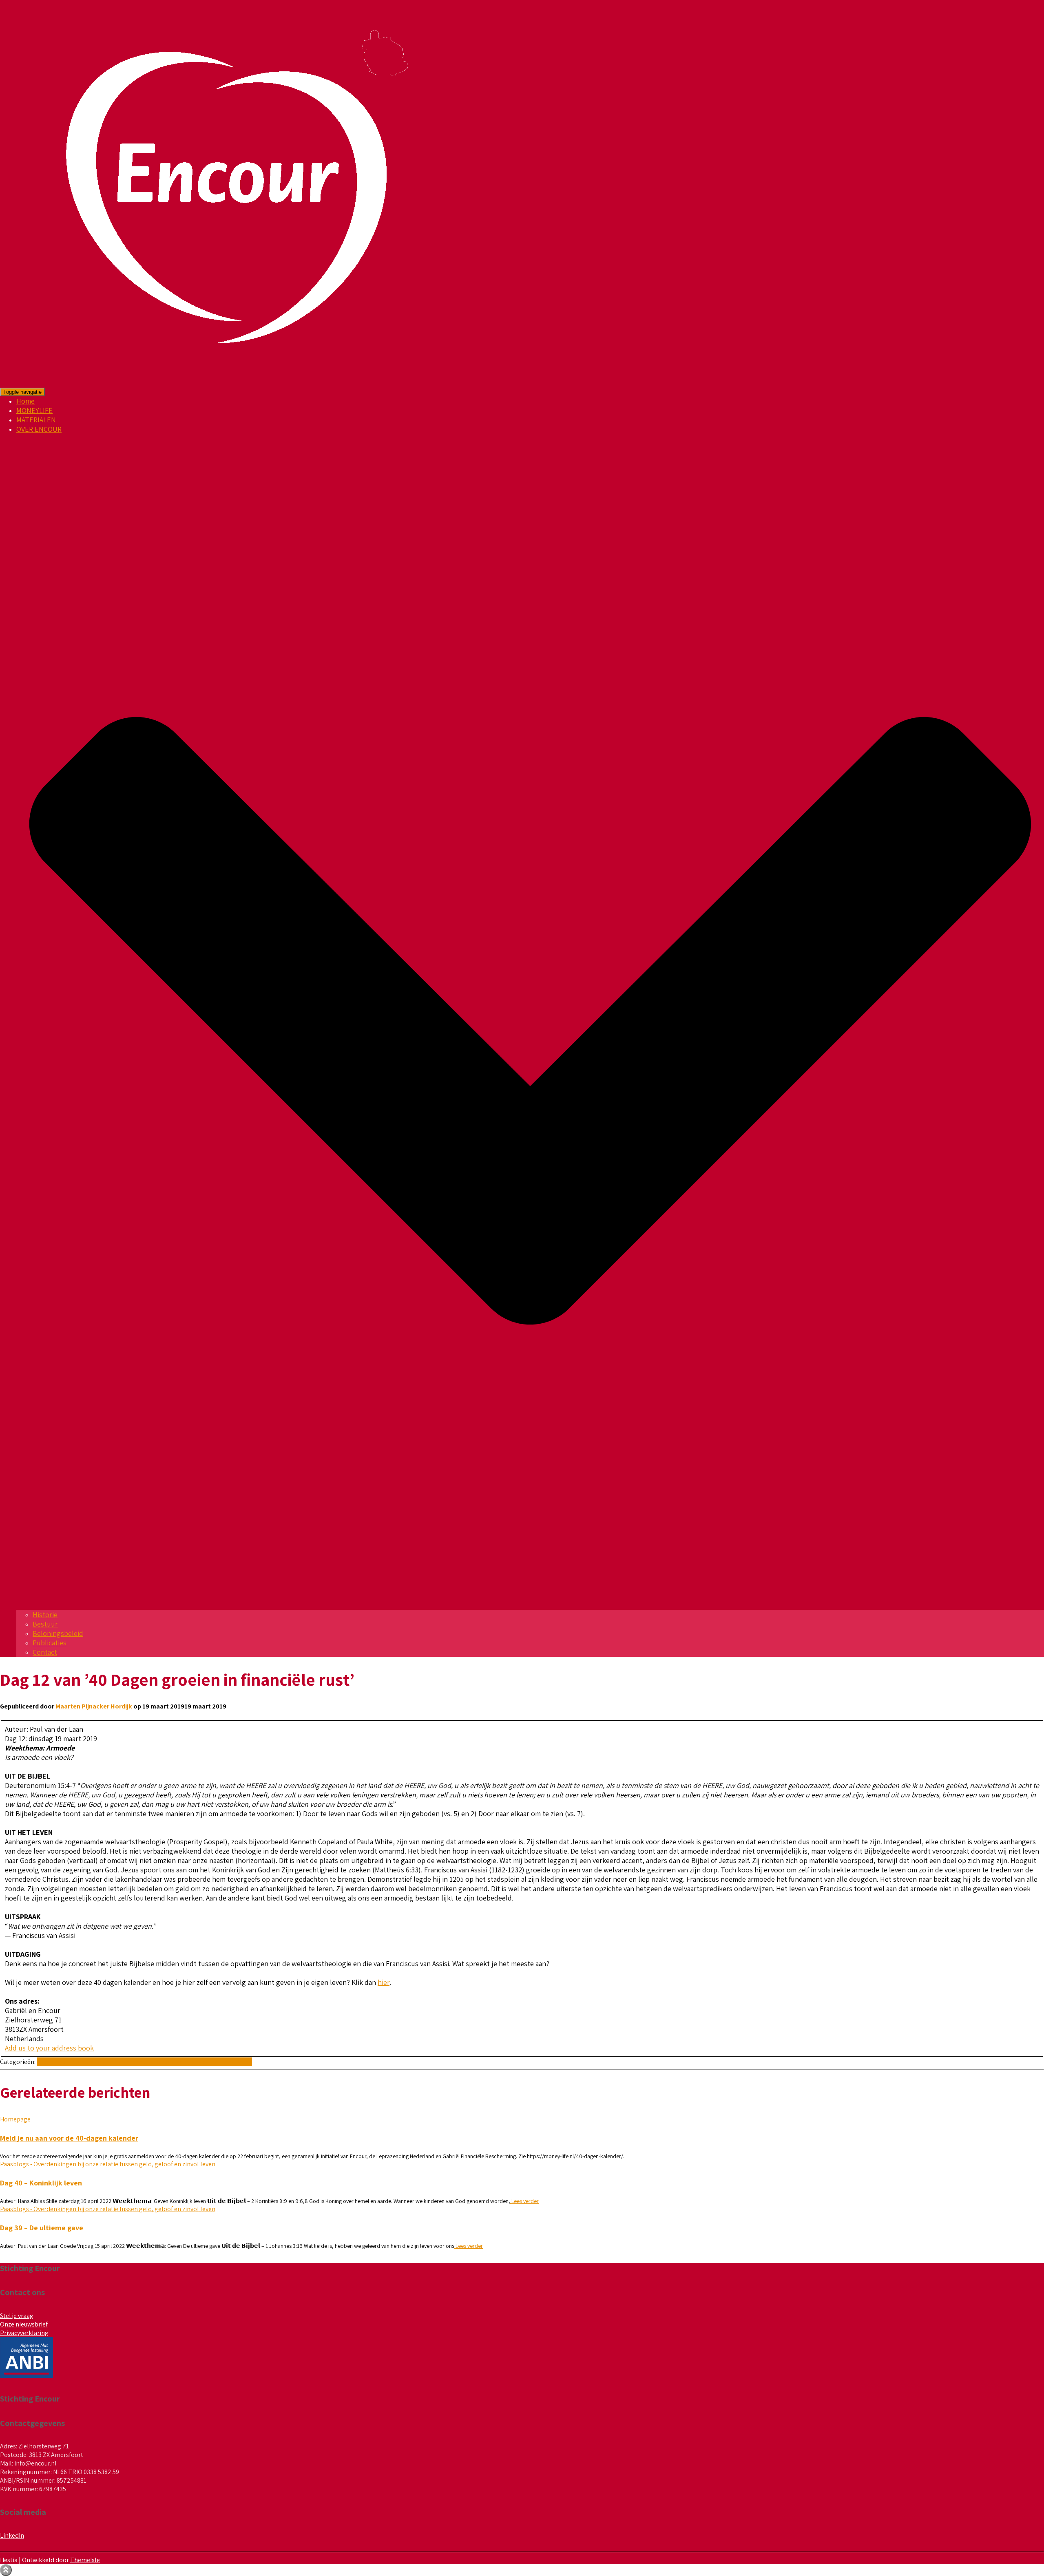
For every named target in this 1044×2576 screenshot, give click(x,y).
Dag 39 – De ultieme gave (42, 2228)
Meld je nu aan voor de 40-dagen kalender (69, 2138)
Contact (45, 1652)
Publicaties (50, 1643)
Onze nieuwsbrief (24, 2324)
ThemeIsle (85, 2560)
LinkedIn (12, 2535)
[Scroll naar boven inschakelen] (6, 2570)
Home (25, 401)
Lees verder (524, 2201)
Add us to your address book (49, 2048)
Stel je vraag (17, 2316)
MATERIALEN (36, 420)
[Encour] (229, 383)
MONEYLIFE (34, 410)
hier (384, 1982)
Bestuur (45, 1624)
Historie (45, 1615)
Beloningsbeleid (58, 1633)
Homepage (15, 2119)
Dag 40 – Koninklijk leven (41, 2183)
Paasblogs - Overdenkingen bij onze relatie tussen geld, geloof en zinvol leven (144, 2062)
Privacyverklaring (24, 2333)
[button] (530, 1605)
